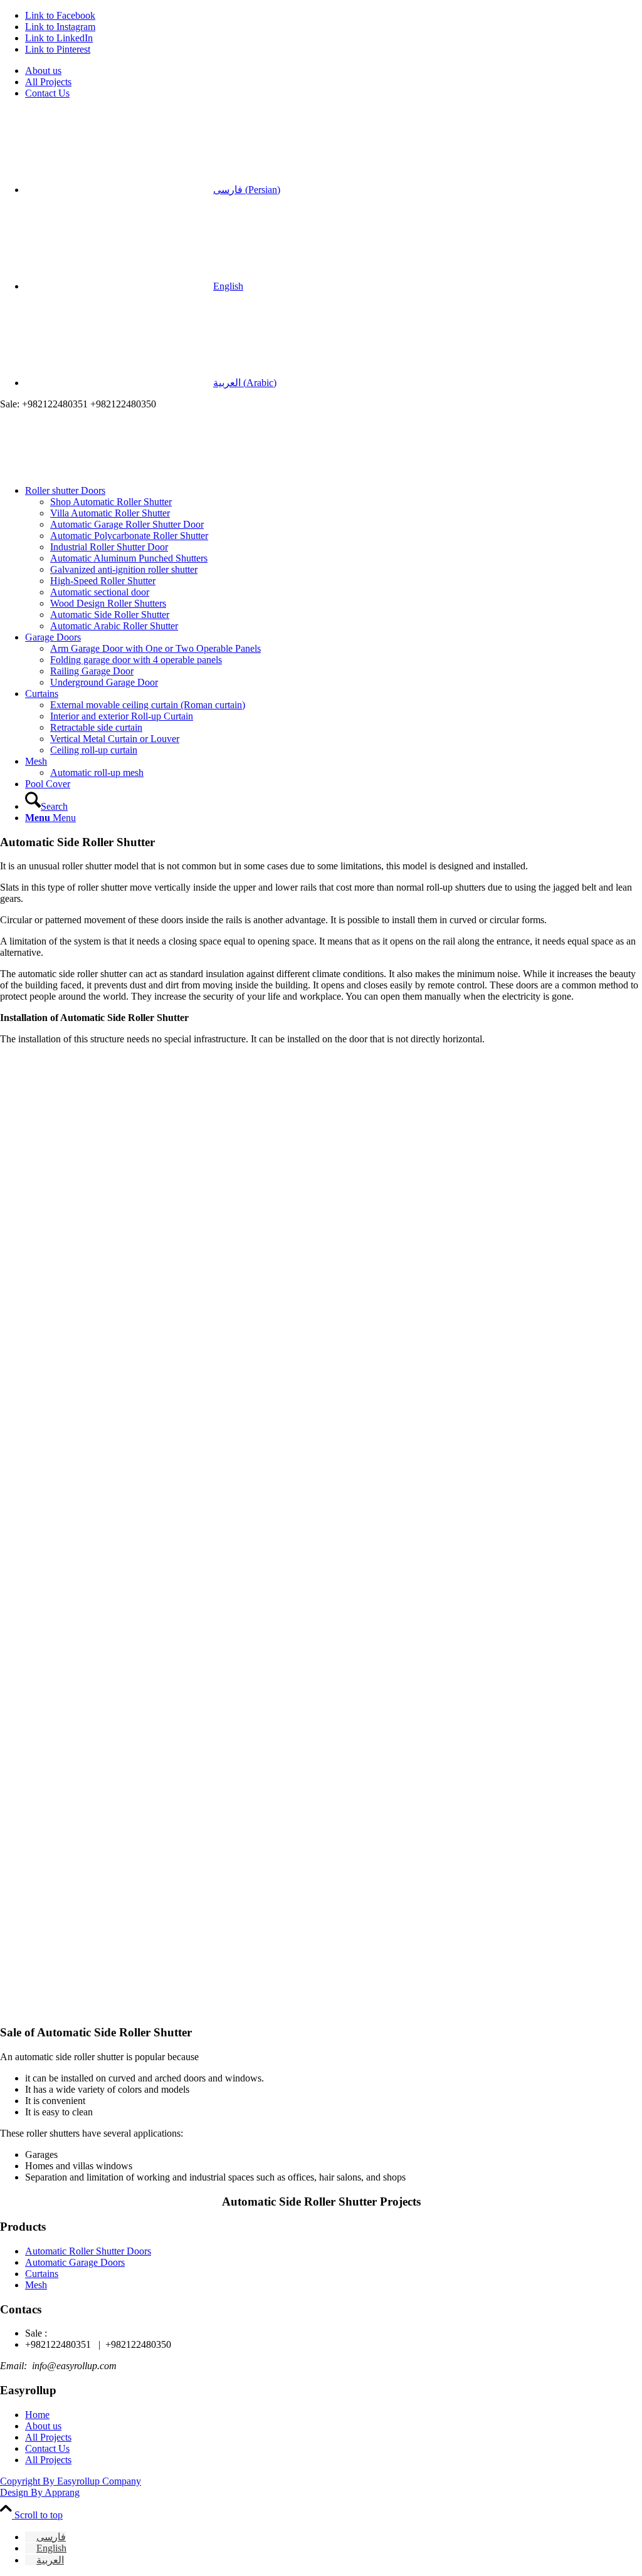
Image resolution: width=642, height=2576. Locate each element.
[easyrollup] (94, 469)
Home (37, 2415)
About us (43, 71)
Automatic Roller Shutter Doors (88, 2251)
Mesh (36, 2285)
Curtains (42, 2274)
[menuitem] (334, 71)
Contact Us (47, 93)
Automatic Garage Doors (75, 2262)
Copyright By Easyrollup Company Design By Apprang (71, 2487)
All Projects (48, 82)
